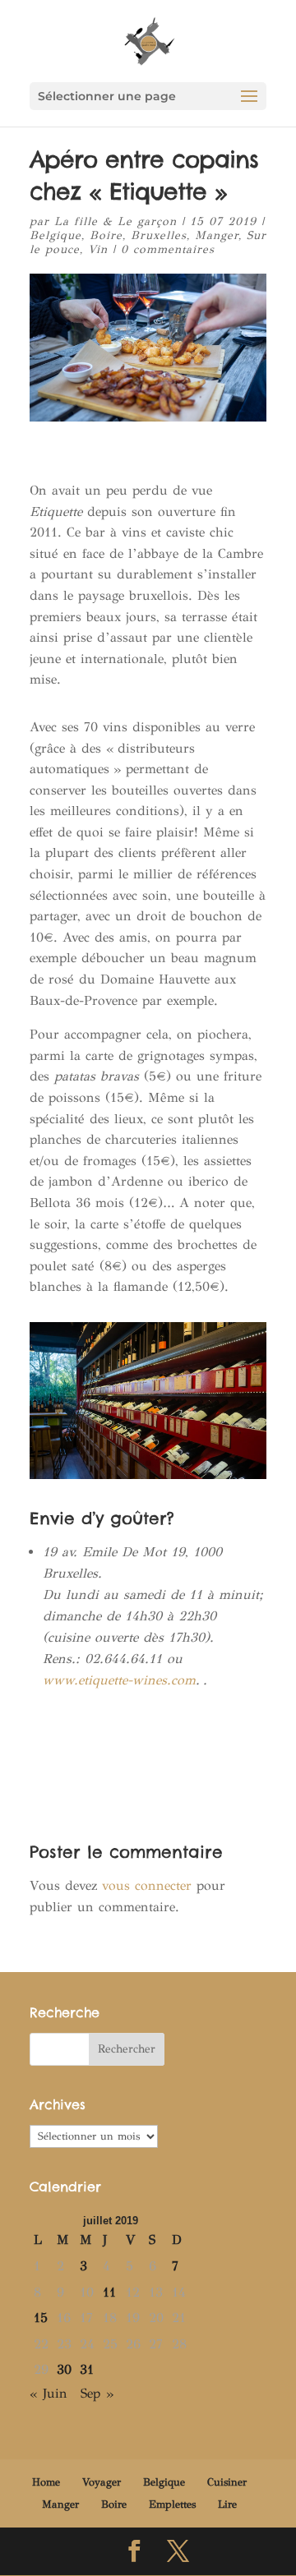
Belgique (55, 235)
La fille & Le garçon (116, 221)
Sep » (97, 2393)
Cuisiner (227, 2482)
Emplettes (172, 2505)
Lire (227, 2505)
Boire (106, 235)
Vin (98, 249)
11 (109, 2292)
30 (64, 2369)
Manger (217, 235)
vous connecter (147, 1885)
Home (46, 2482)
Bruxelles (159, 235)
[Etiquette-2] (148, 1479)
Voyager (102, 2482)
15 (41, 2318)
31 (87, 2369)
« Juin (49, 2393)
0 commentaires (168, 249)
